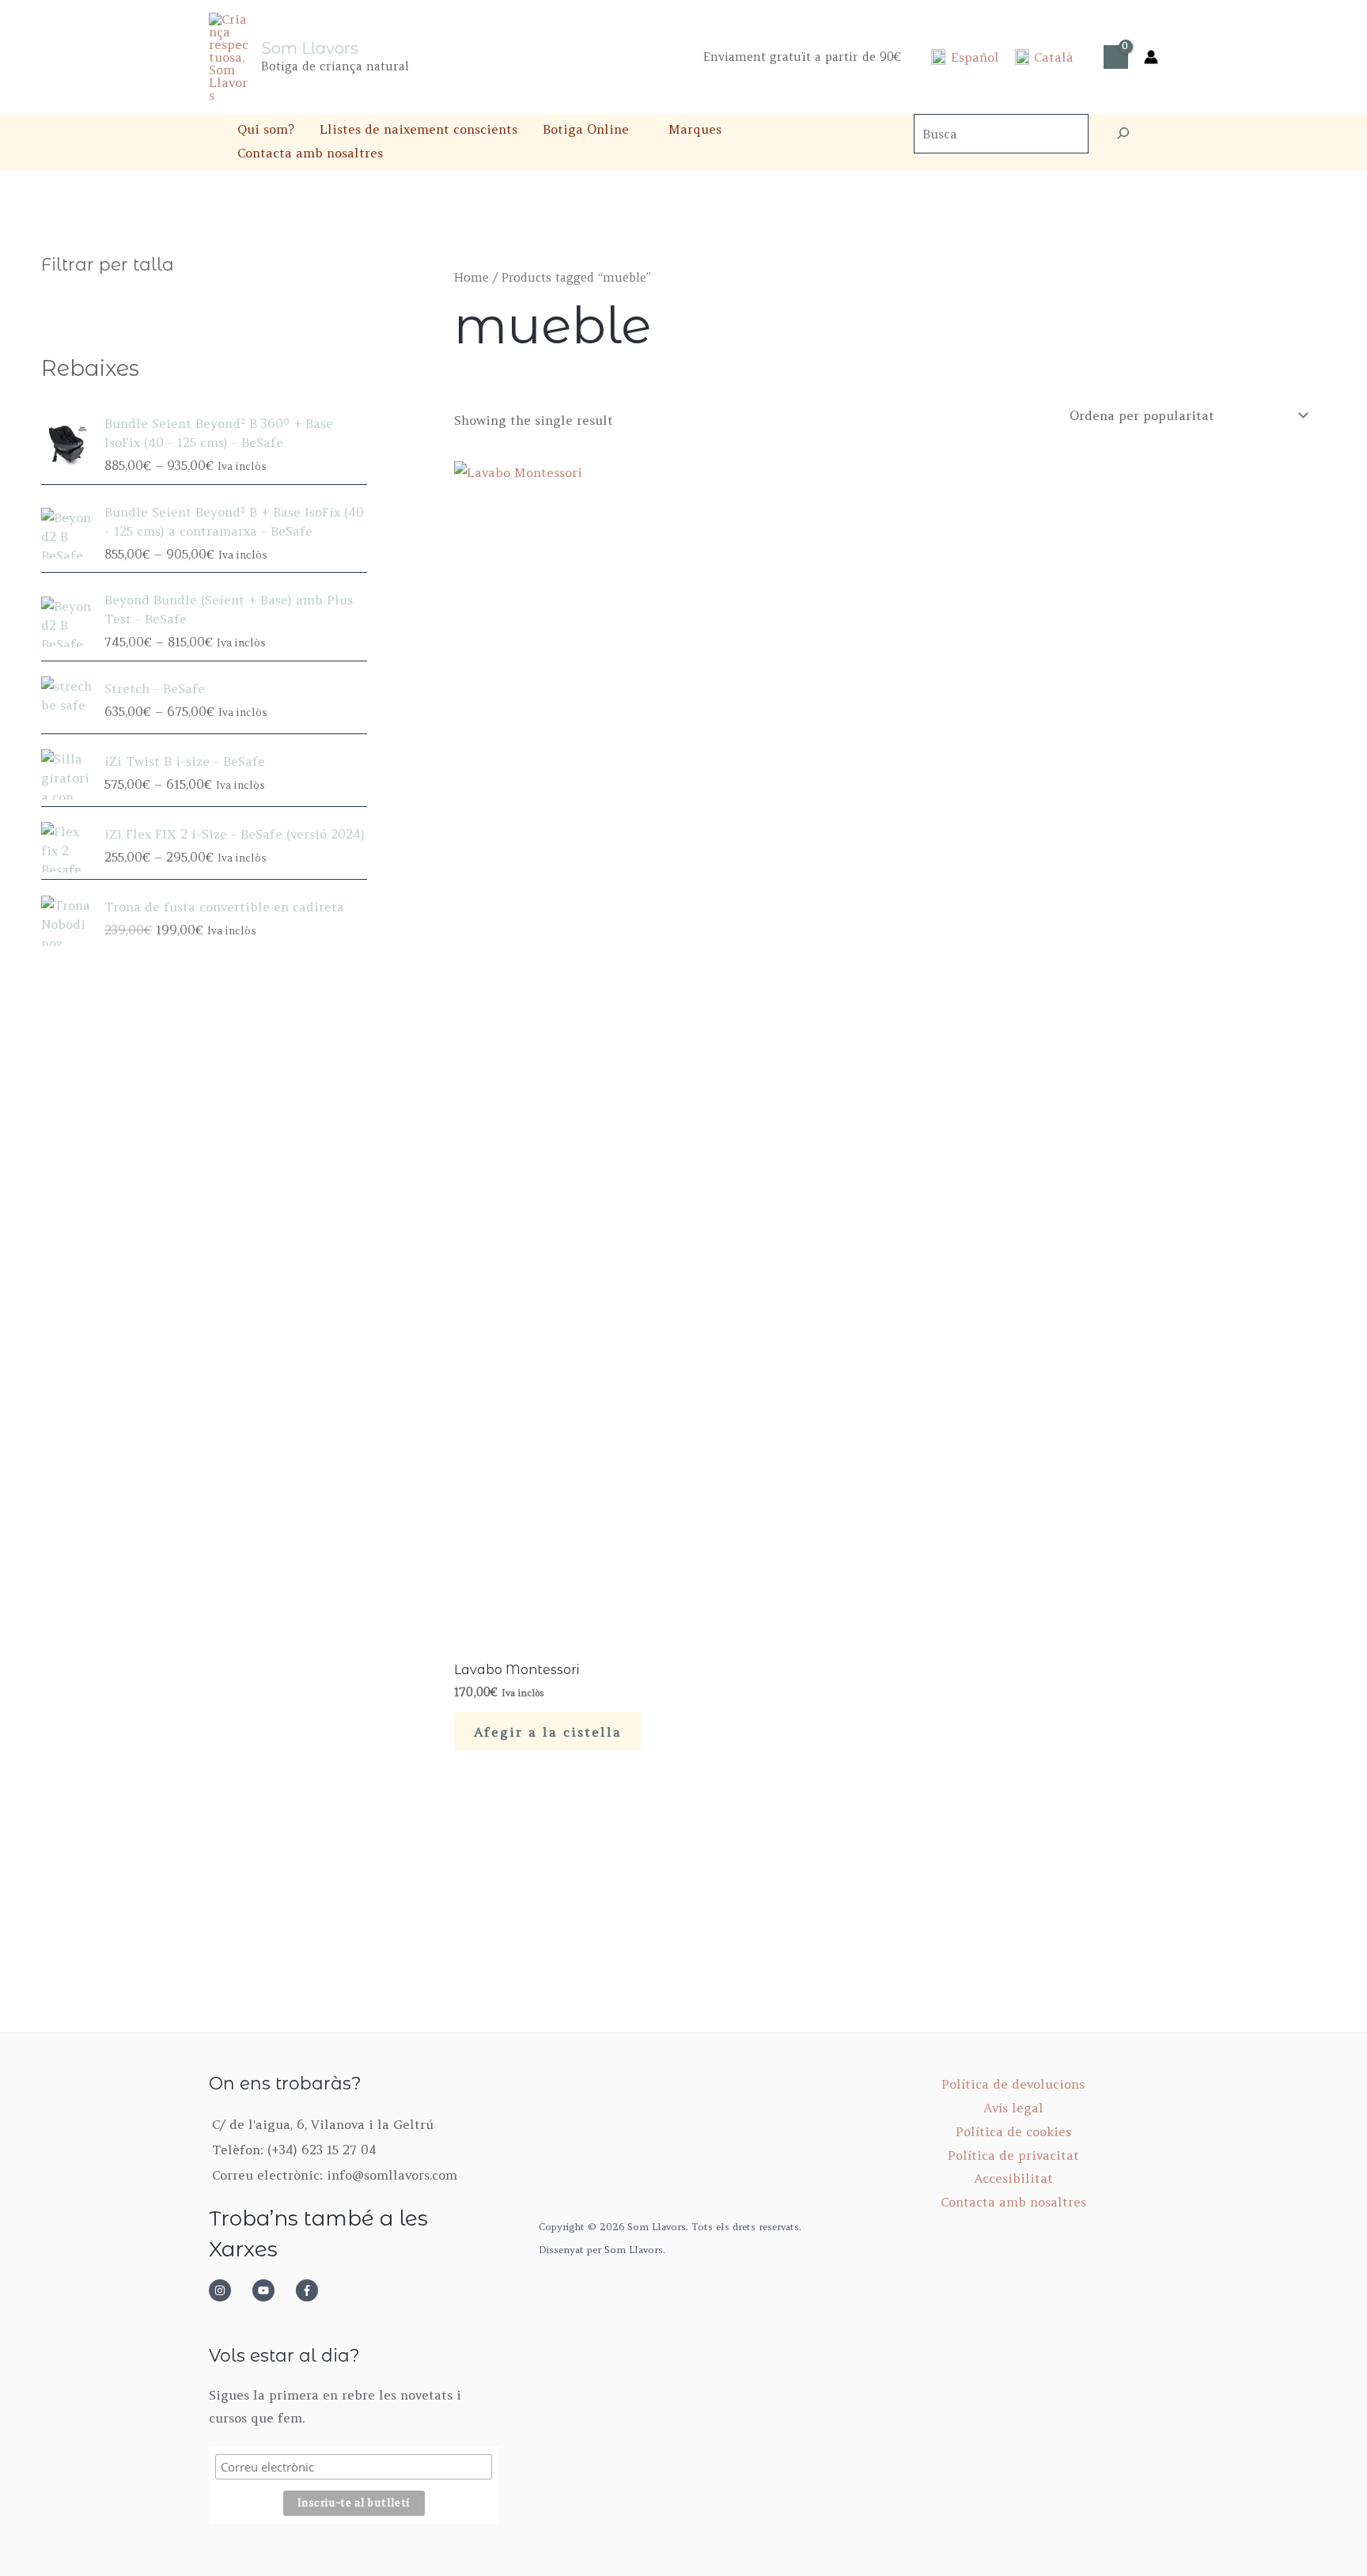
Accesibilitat (1013, 2178)
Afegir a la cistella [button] (548, 1732)
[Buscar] (1123, 134)
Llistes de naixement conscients (418, 129)
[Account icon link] (1151, 57)
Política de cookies (1013, 2131)
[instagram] (229, 2290)
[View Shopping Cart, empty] (1116, 57)
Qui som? (266, 129)
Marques (695, 129)
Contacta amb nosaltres (310, 153)
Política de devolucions (1013, 2084)
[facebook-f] (312, 2290)
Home (471, 277)
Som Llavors (310, 48)
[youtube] (272, 2290)
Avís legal (1013, 2108)
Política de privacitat (1013, 2155)
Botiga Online (586, 129)
